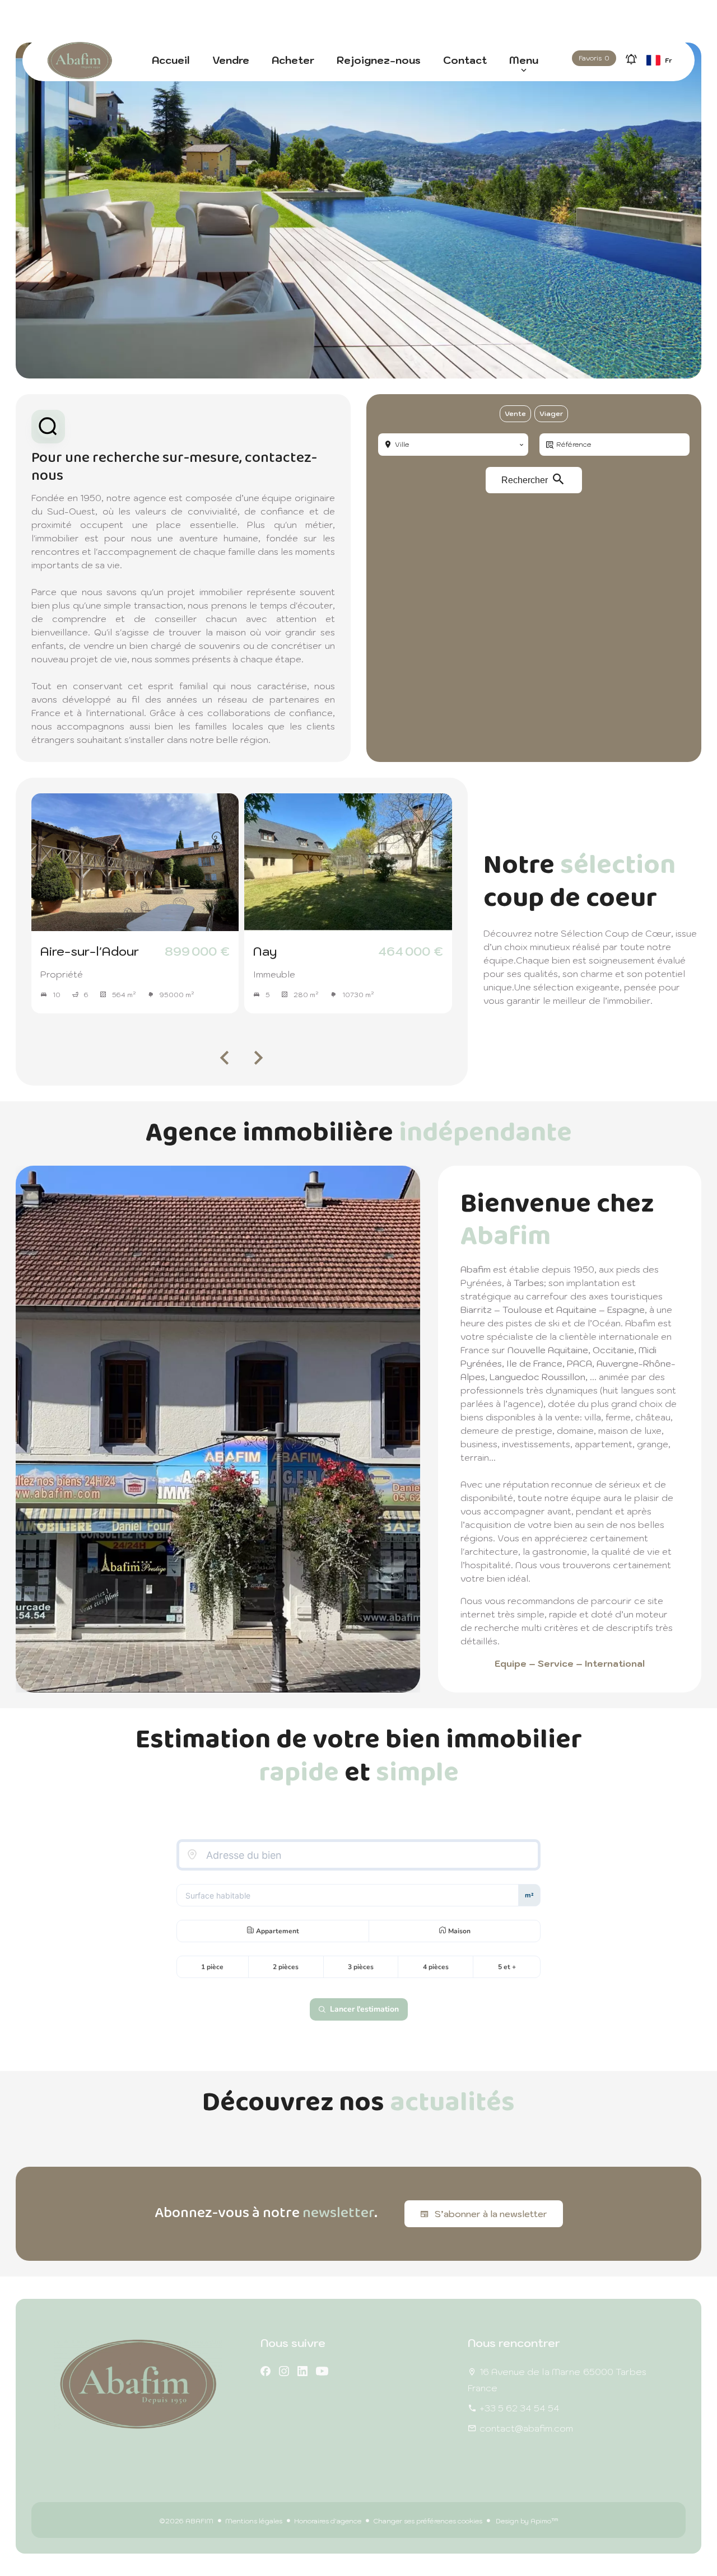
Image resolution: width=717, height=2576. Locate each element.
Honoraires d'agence (328, 2521)
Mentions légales (254, 2521)
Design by (526, 2521)
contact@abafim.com (526, 2428)
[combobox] (453, 445)
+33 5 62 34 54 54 (520, 2408)
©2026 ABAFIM (186, 2521)
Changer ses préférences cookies (428, 2521)
